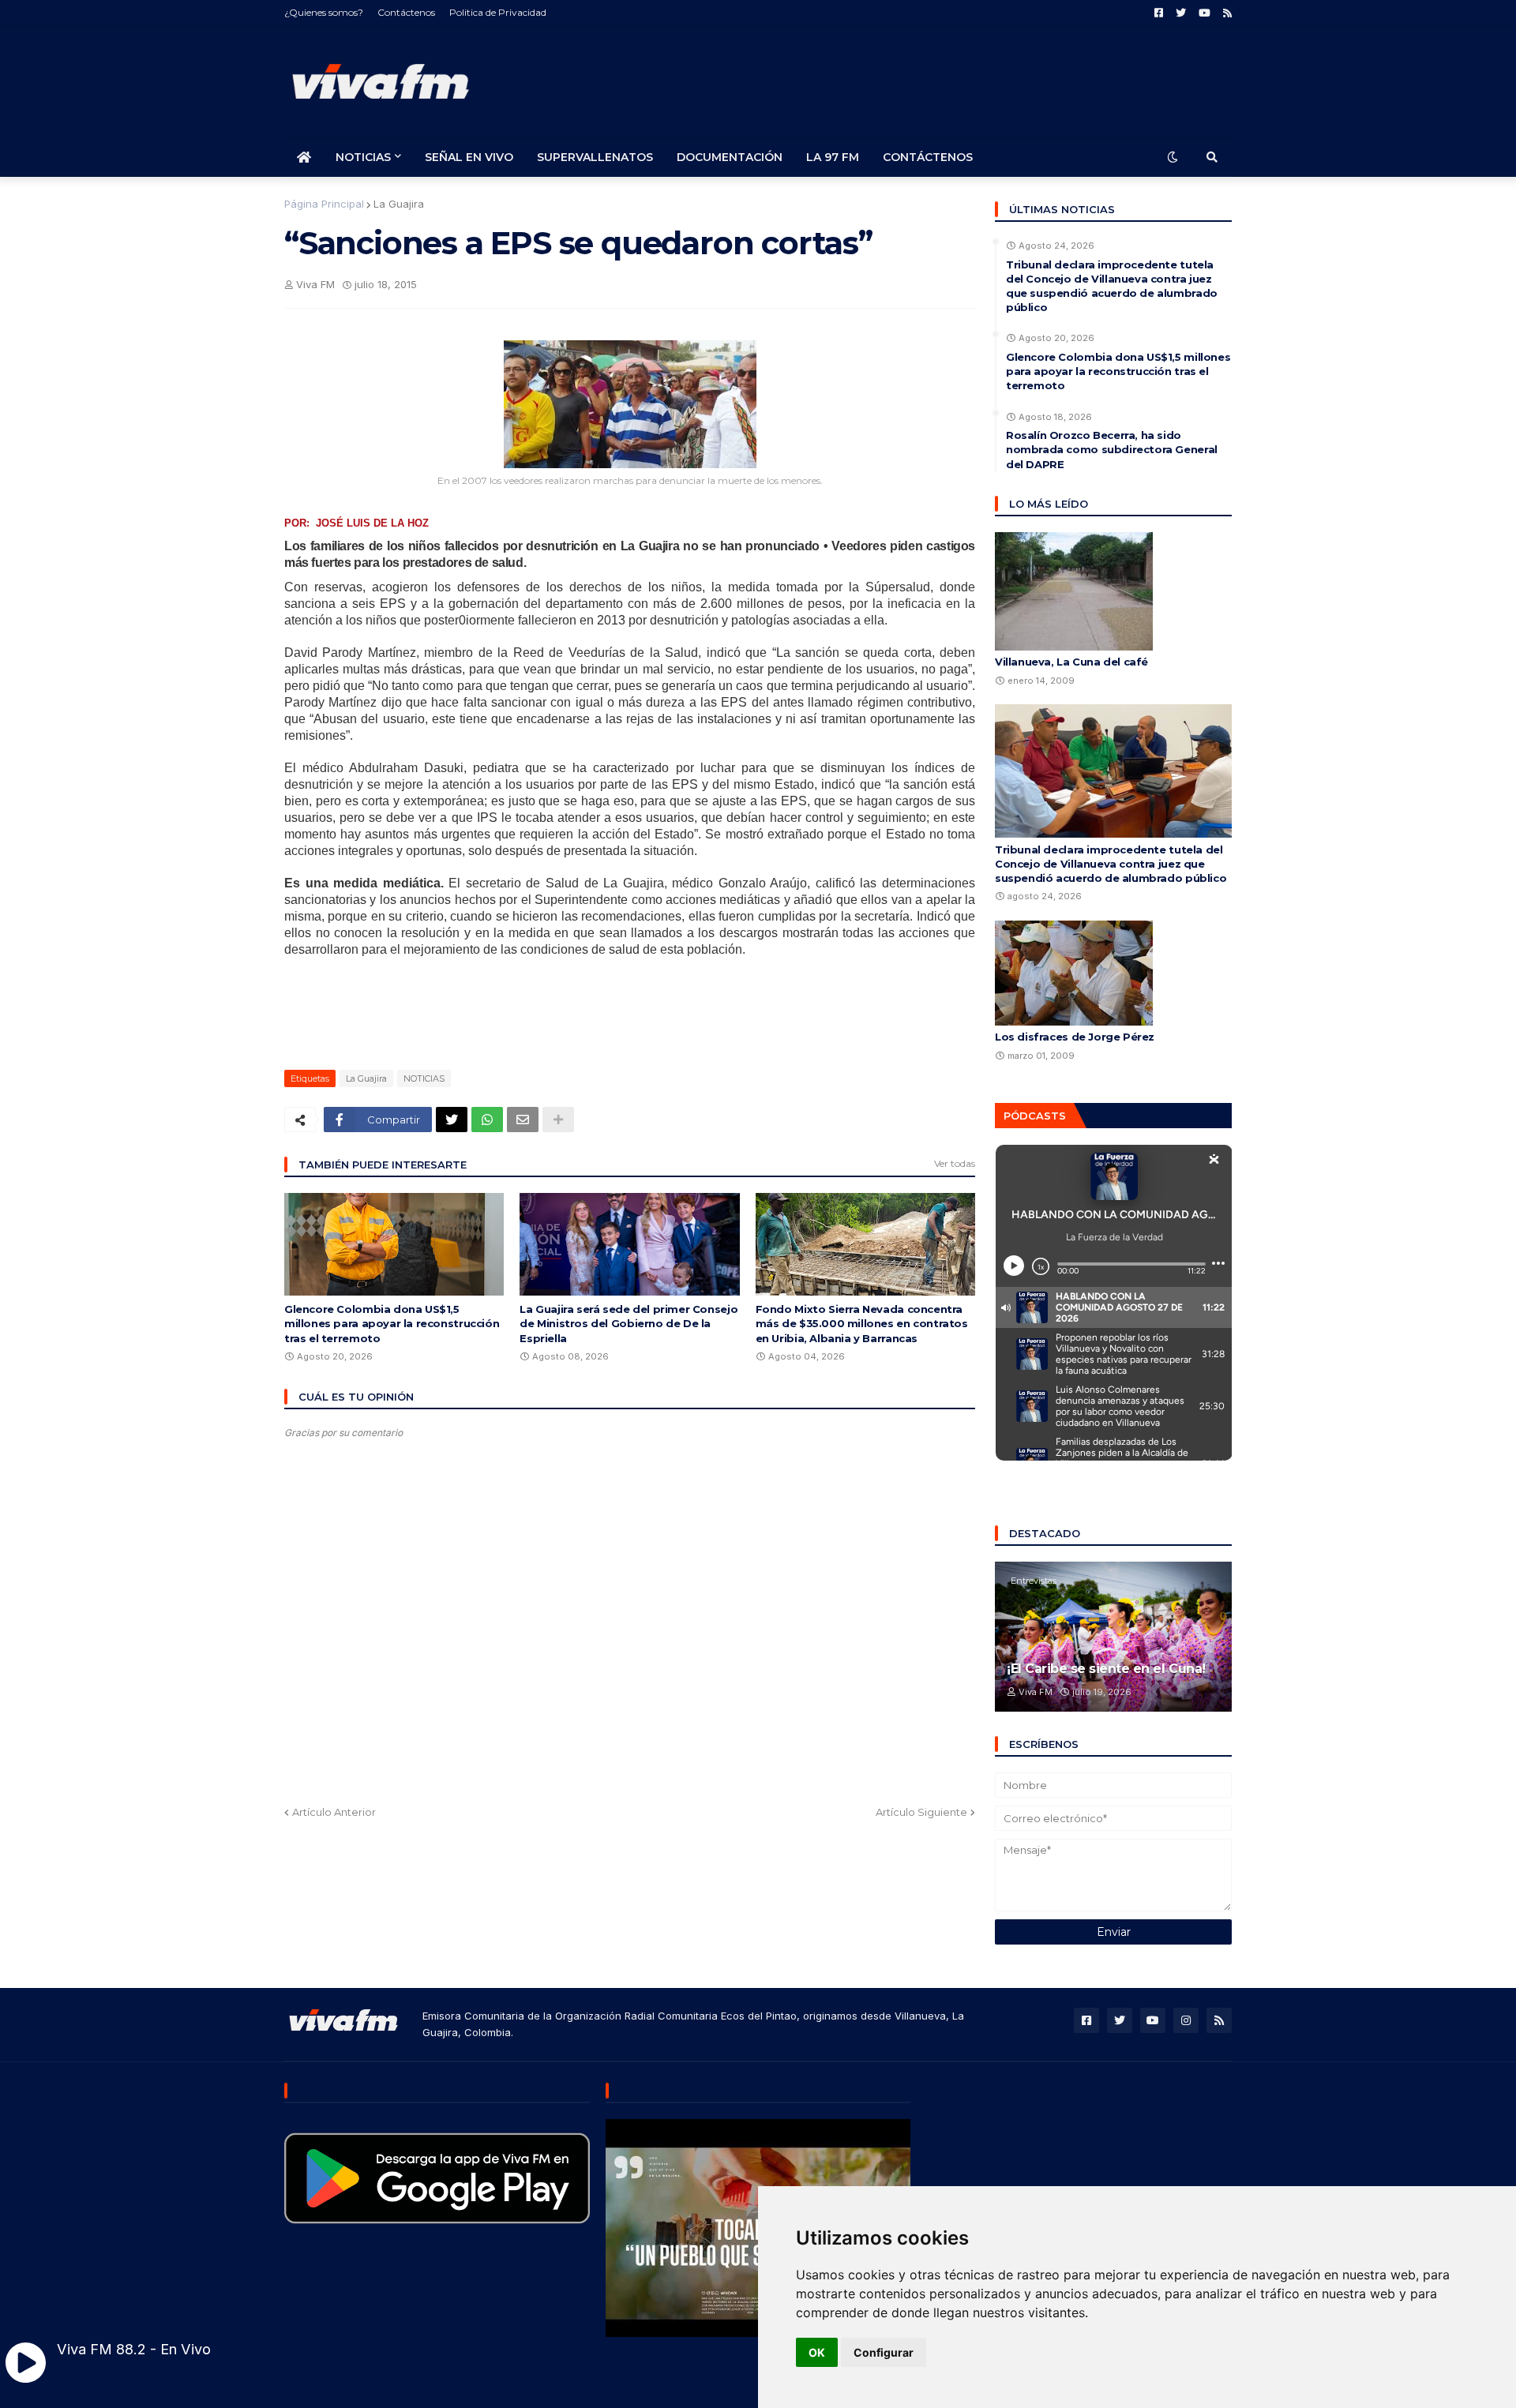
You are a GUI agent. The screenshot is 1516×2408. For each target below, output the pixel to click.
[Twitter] (452, 1120)
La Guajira (399, 204)
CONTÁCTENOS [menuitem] (928, 157)
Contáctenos (406, 12)
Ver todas (955, 1163)
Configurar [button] (884, 2352)
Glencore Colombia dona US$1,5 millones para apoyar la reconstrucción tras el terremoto (392, 1323)
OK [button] (817, 2352)
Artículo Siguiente (921, 1812)
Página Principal (324, 204)
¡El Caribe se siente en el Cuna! (1106, 1669)
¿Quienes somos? (324, 12)
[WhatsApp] (487, 1120)
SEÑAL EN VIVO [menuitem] (469, 157)
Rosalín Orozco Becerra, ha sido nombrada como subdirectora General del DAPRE (1112, 449)
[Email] (523, 1120)
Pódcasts (1035, 1116)
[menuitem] (304, 157)
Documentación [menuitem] (730, 157)
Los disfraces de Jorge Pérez (1075, 1037)
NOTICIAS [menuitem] (363, 157)
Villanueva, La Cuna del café (1071, 662)
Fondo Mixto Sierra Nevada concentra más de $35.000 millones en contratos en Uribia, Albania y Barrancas (862, 1323)
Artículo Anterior (334, 1812)
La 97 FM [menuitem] (833, 157)
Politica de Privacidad (498, 12)
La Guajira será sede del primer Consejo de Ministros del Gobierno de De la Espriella (629, 1323)
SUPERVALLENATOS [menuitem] (595, 157)
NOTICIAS (424, 1078)
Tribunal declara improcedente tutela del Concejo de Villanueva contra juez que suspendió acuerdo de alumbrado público (1112, 286)
